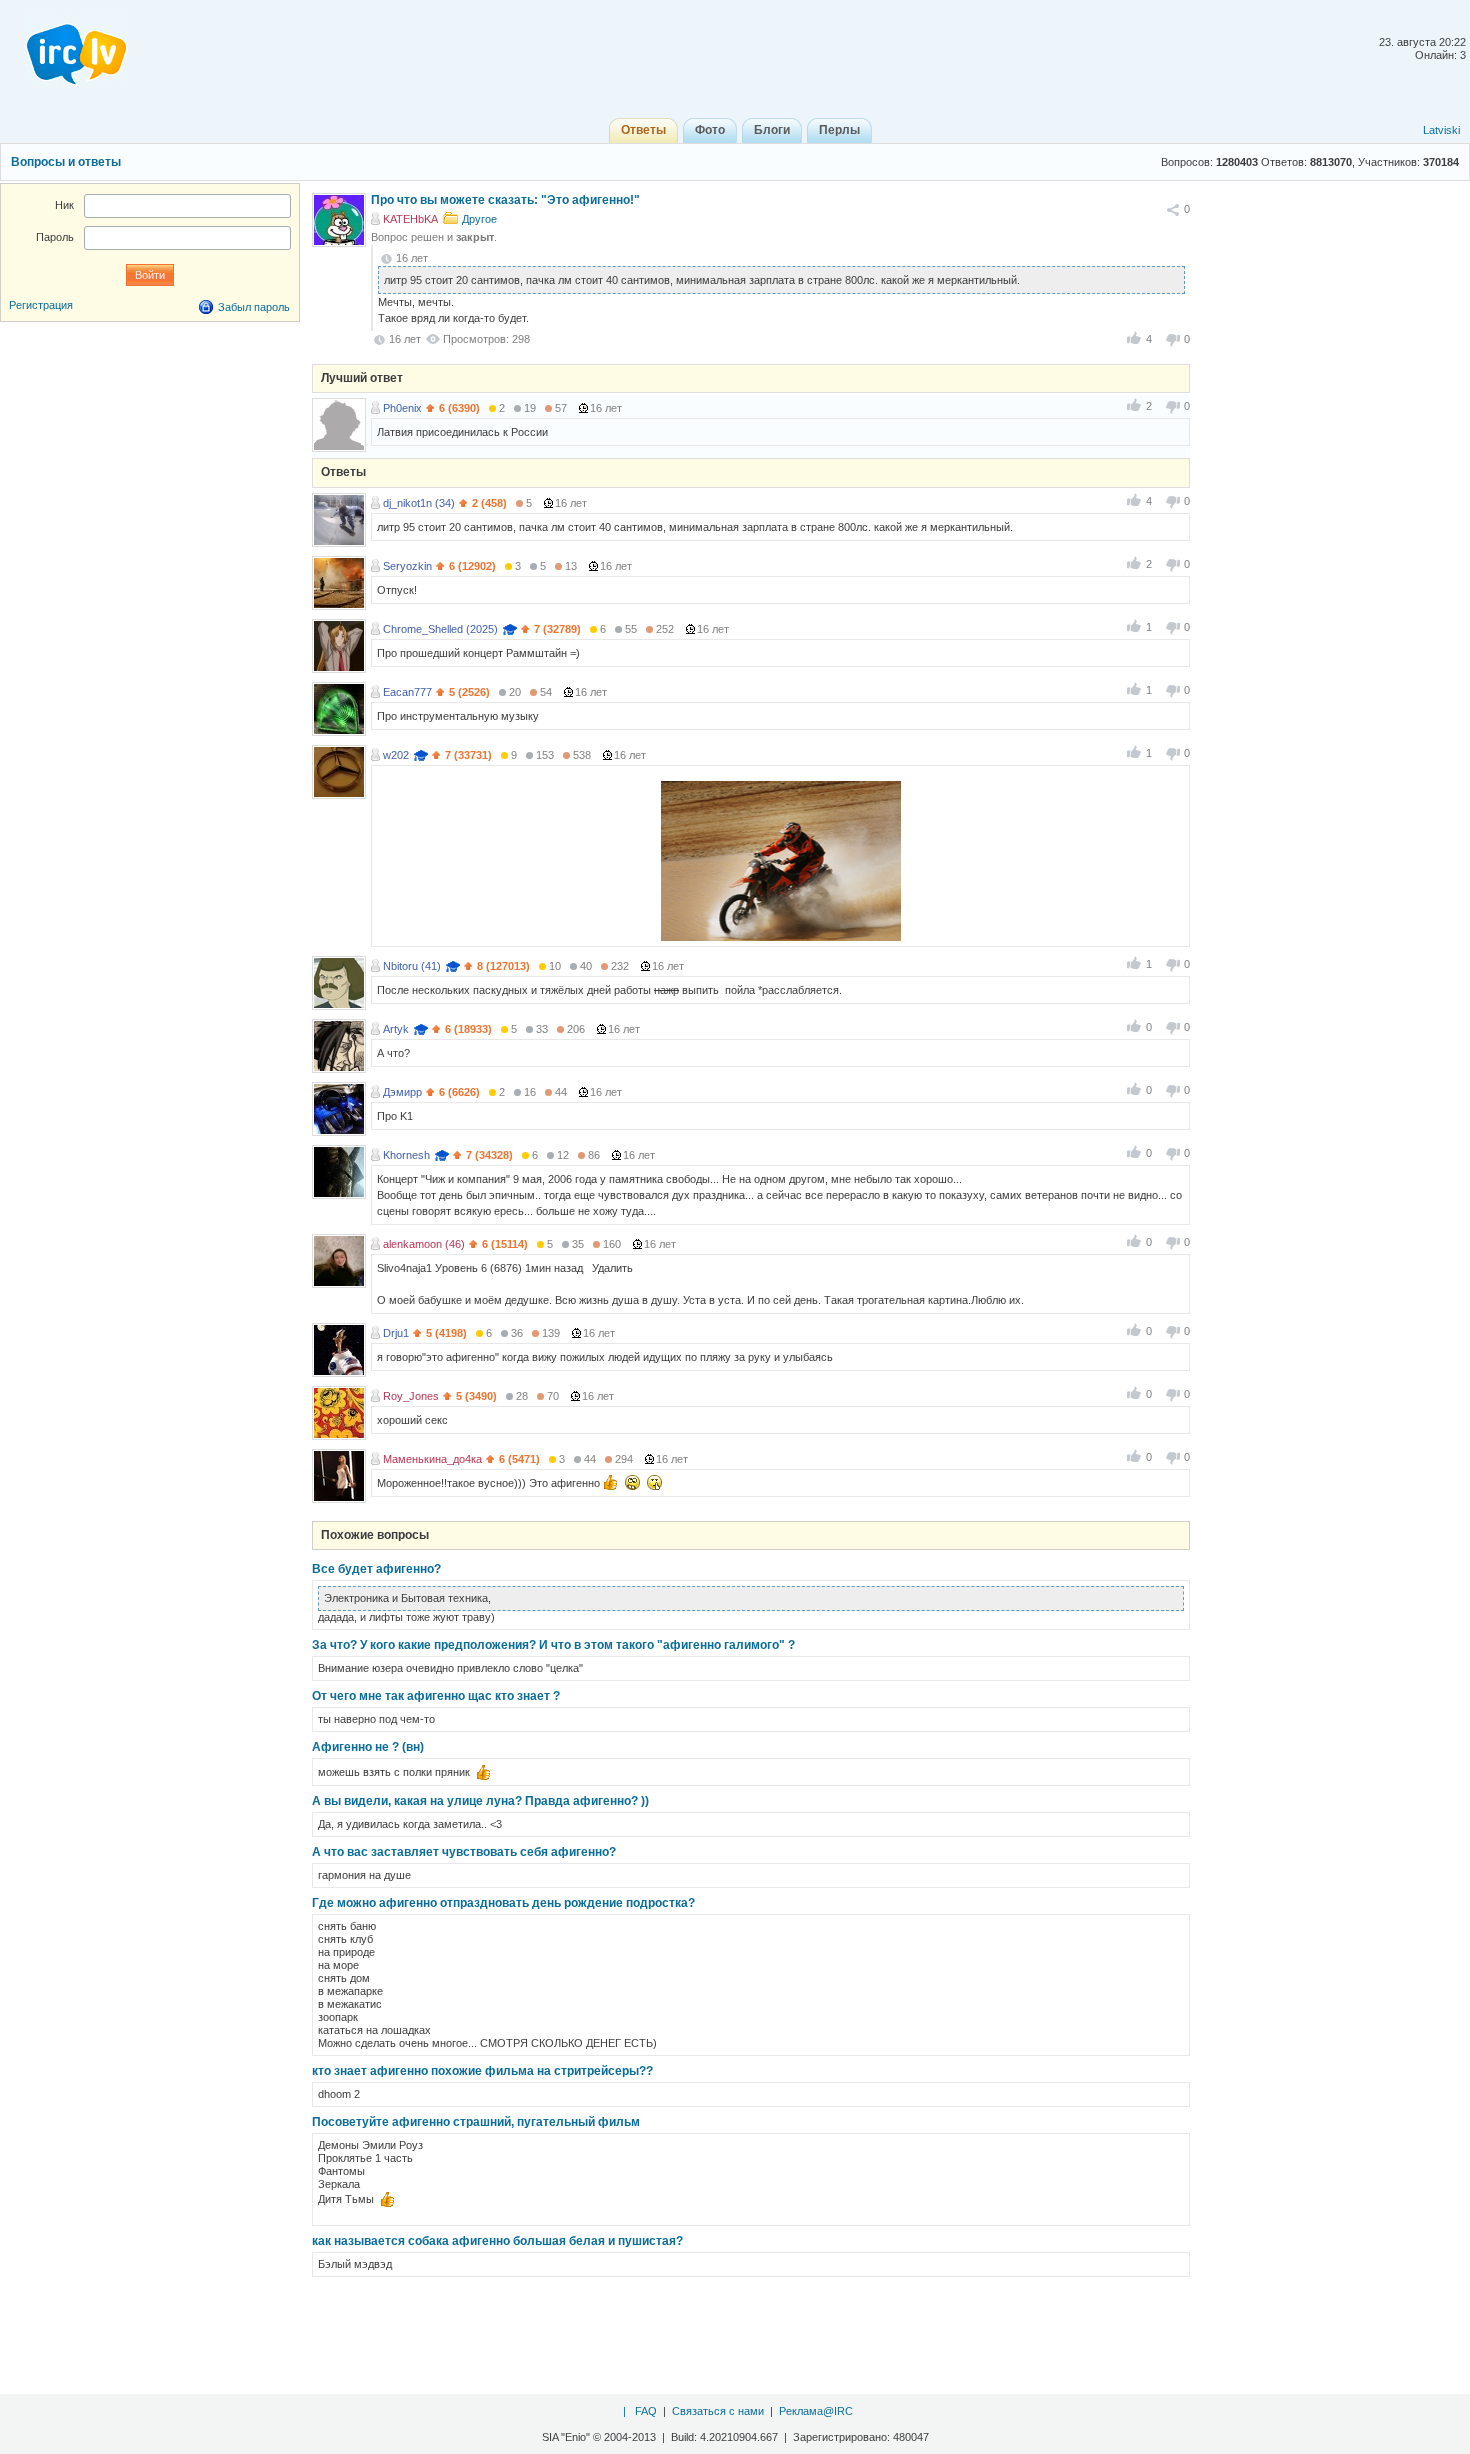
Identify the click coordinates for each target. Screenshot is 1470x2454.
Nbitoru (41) (412, 966)
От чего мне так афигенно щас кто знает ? (436, 1696)
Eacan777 (407, 692)
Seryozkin (407, 566)
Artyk (396, 1029)
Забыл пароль (254, 307)
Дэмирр (402, 1092)
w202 (396, 755)
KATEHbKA (410, 219)
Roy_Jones (411, 1396)
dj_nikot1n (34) (419, 503)
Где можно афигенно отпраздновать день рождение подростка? (503, 1903)
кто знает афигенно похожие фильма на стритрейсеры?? (482, 2071)
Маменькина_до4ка (432, 1459)
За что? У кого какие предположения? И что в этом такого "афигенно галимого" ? (553, 1645)
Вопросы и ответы (66, 162)
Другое (479, 219)
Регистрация (41, 305)
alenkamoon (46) (424, 1244)
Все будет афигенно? (376, 1569)
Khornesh (406, 1155)
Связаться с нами (718, 2411)
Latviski (1441, 130)
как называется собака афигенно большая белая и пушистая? (497, 2241)
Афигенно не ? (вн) (368, 1747)
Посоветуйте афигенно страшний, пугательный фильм (476, 2122)
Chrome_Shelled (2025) (440, 629)
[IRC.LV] (64, 48)
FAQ (646, 2411)
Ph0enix (402, 408)
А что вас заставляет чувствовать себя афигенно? (464, 1852)
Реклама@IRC (816, 2411)
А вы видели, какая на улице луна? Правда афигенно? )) (480, 1801)
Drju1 (396, 1333)
